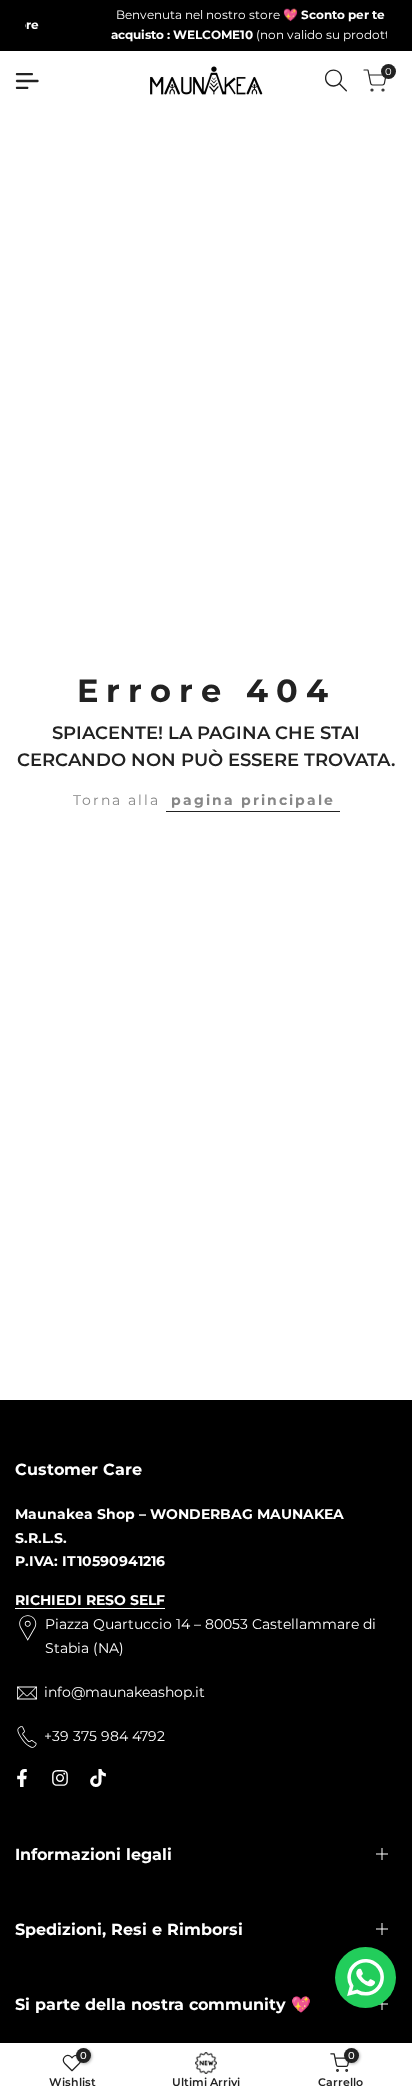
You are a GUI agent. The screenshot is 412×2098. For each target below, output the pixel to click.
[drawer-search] (336, 80)
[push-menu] (27, 81)
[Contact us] (365, 1977)
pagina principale (253, 800)
